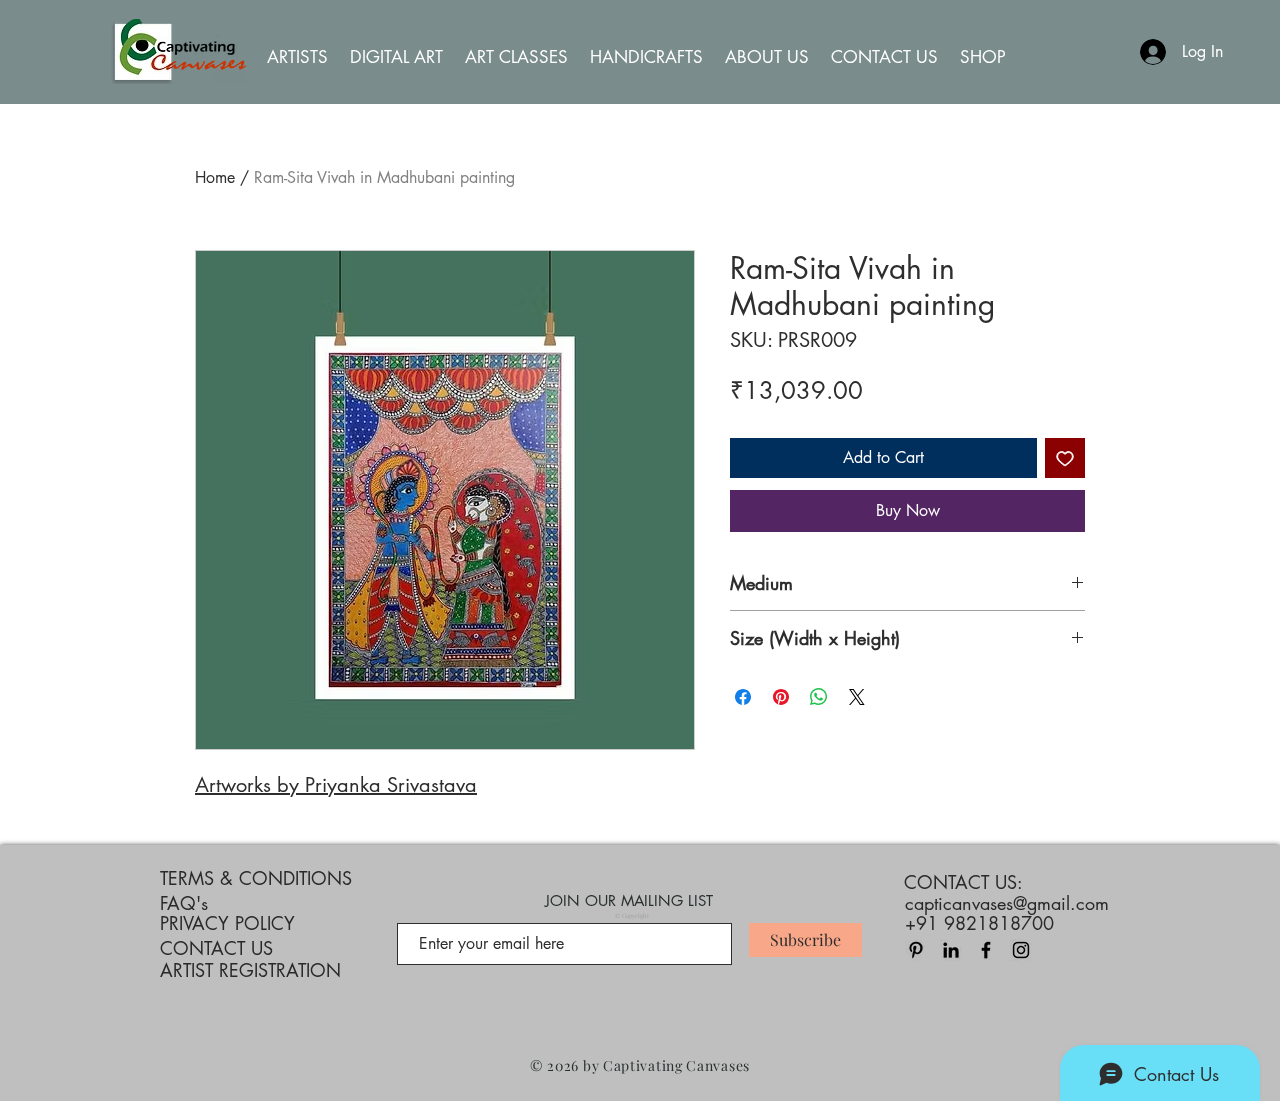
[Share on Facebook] (743, 697)
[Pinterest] (916, 950)
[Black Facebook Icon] (986, 950)
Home (215, 177)
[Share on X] (857, 697)
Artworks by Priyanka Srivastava (336, 785)
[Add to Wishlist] (1065, 458)
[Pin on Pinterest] (781, 697)
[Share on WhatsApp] (819, 697)
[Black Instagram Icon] (1021, 950)
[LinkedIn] (951, 950)
